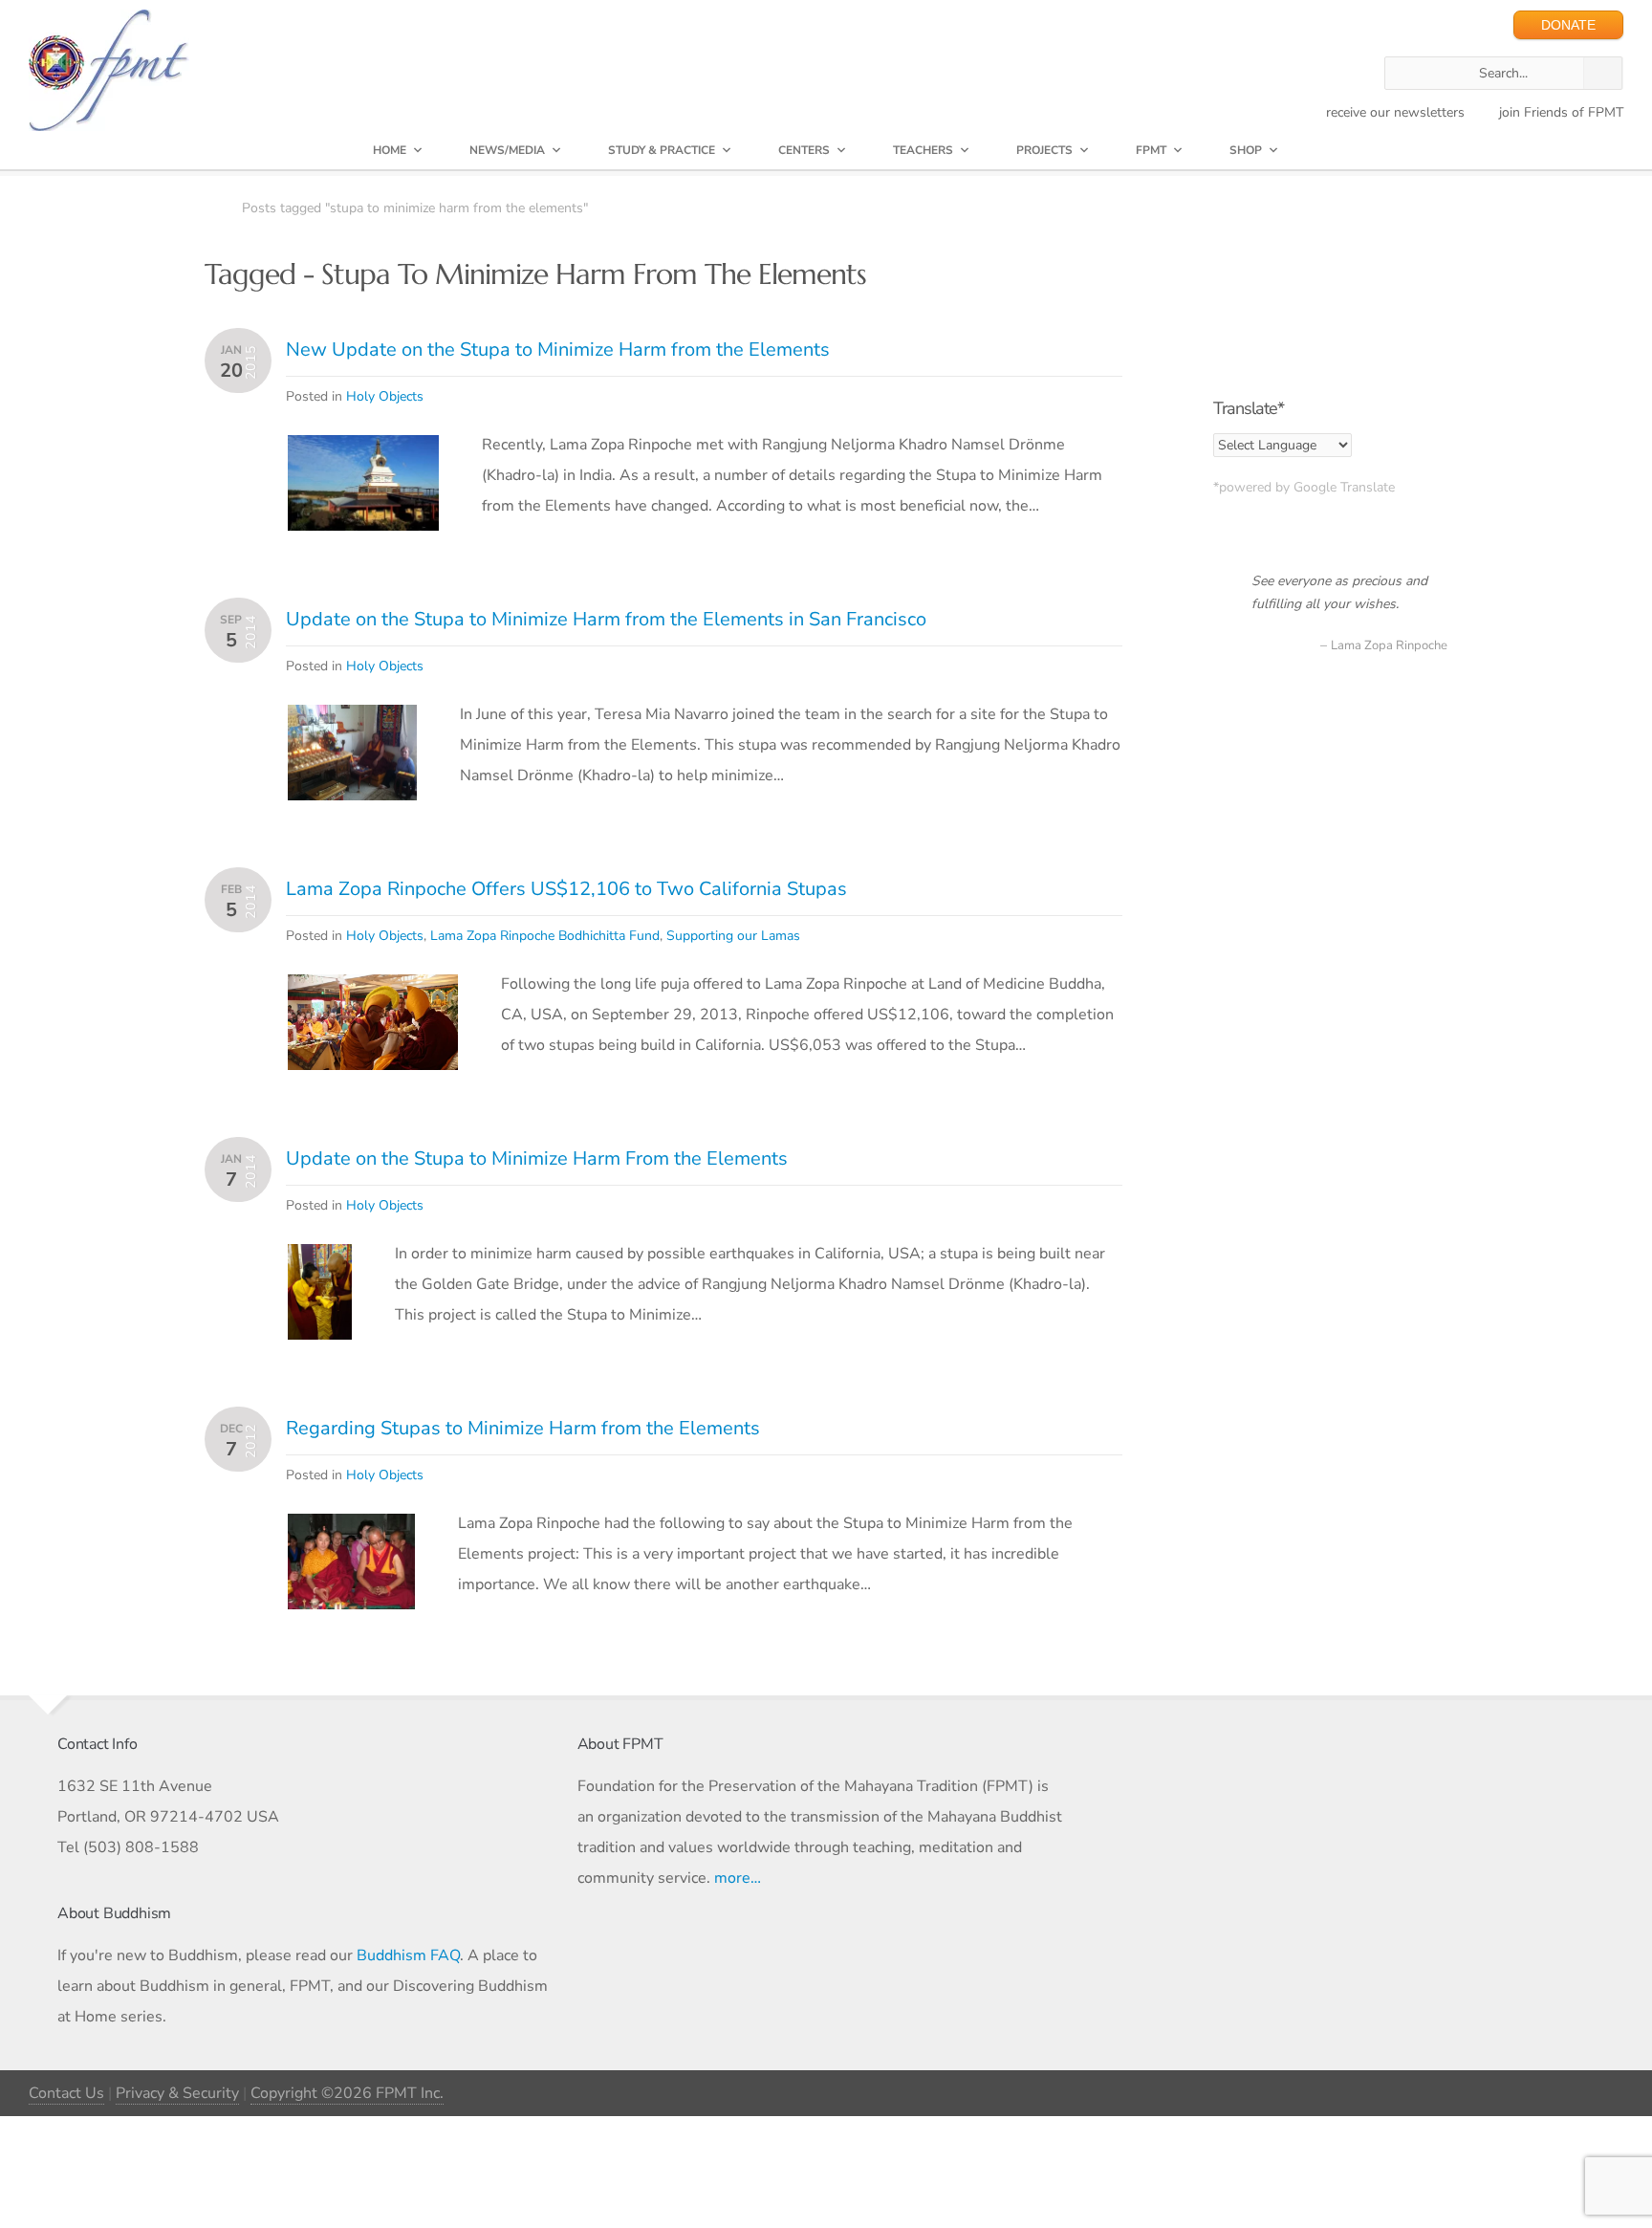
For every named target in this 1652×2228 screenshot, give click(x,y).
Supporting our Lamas (733, 936)
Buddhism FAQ (408, 1955)
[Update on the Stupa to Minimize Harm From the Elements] (320, 1259)
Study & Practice (662, 150)
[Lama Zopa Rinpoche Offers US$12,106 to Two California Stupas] (373, 990)
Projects (1044, 150)
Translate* (1249, 408)
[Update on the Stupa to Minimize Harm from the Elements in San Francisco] (352, 720)
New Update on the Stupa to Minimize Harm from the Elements (558, 349)
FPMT (1151, 150)
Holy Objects (385, 396)
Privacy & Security (177, 2093)
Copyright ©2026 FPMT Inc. (347, 2093)
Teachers (923, 150)
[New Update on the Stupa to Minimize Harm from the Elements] (363, 450)
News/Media (507, 150)
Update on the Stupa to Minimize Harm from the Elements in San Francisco (606, 619)
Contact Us (66, 2093)
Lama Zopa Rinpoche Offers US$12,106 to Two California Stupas (566, 889)
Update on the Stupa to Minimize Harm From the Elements (537, 1158)
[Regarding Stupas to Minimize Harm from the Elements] (351, 1529)
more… (738, 1878)
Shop (1246, 150)
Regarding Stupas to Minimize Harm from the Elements (523, 1428)
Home (390, 150)
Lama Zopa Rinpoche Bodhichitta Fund (545, 936)
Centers (804, 150)
